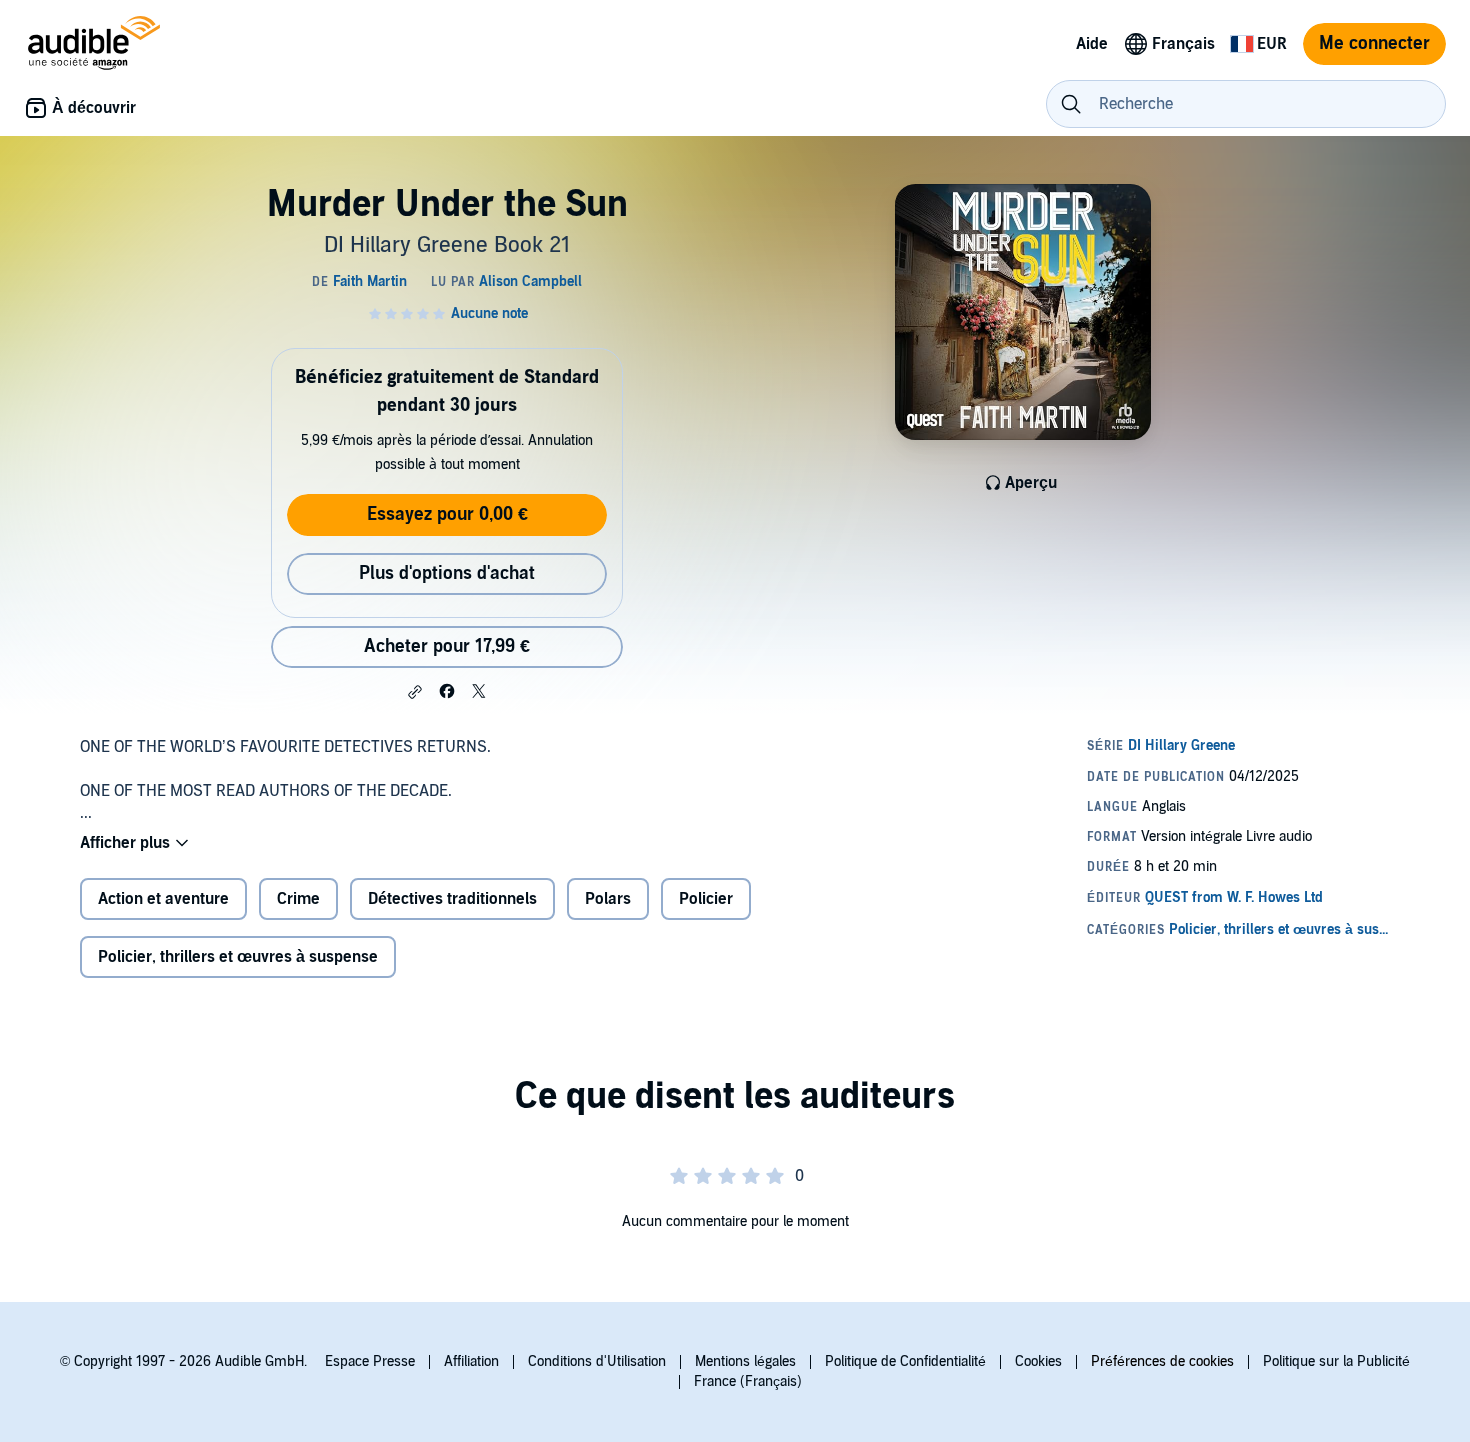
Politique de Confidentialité (905, 1361)
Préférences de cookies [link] (1162, 1361)
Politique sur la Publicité (1336, 1361)
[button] (415, 692)
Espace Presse (370, 1361)
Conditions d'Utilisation (597, 1361)
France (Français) (748, 1381)
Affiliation (471, 1361)
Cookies (1038, 1361)
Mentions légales (745, 1361)
